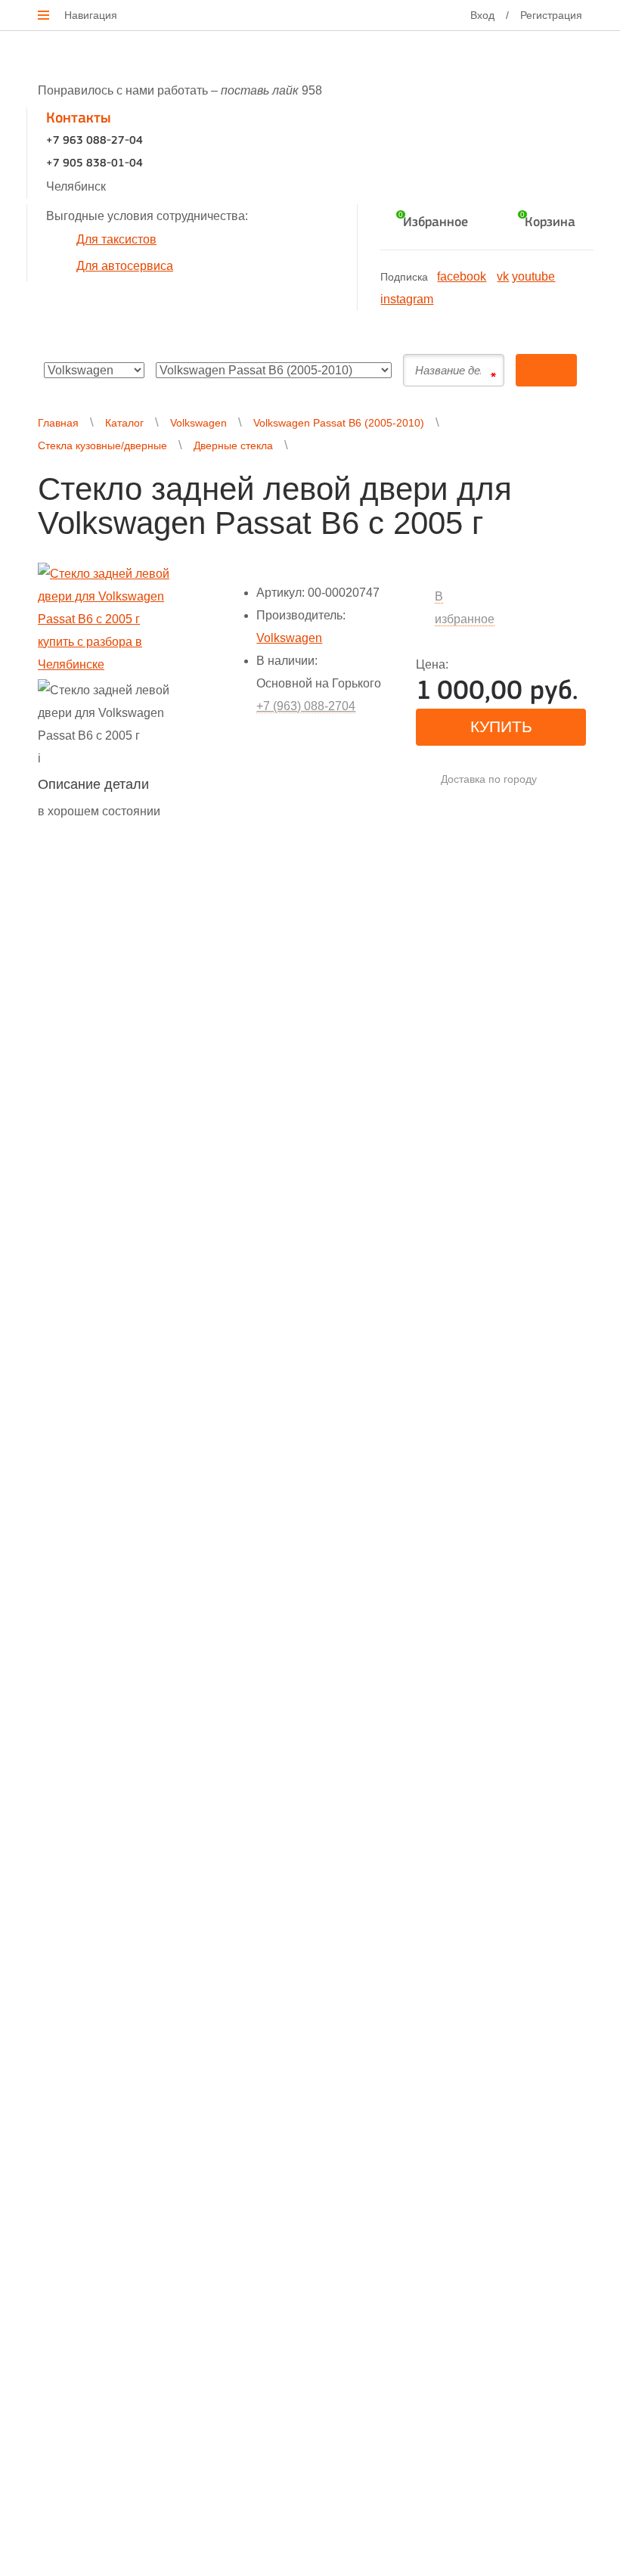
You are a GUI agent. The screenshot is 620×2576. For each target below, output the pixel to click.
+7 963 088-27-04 (95, 141)
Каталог (124, 423)
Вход (482, 15)
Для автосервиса (125, 266)
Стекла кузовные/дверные (102, 445)
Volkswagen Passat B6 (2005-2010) (339, 423)
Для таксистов (116, 239)
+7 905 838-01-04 (95, 164)
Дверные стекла (233, 445)
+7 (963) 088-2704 (306, 706)
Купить (501, 726)
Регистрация (551, 15)
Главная (58, 423)
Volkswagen (198, 423)
